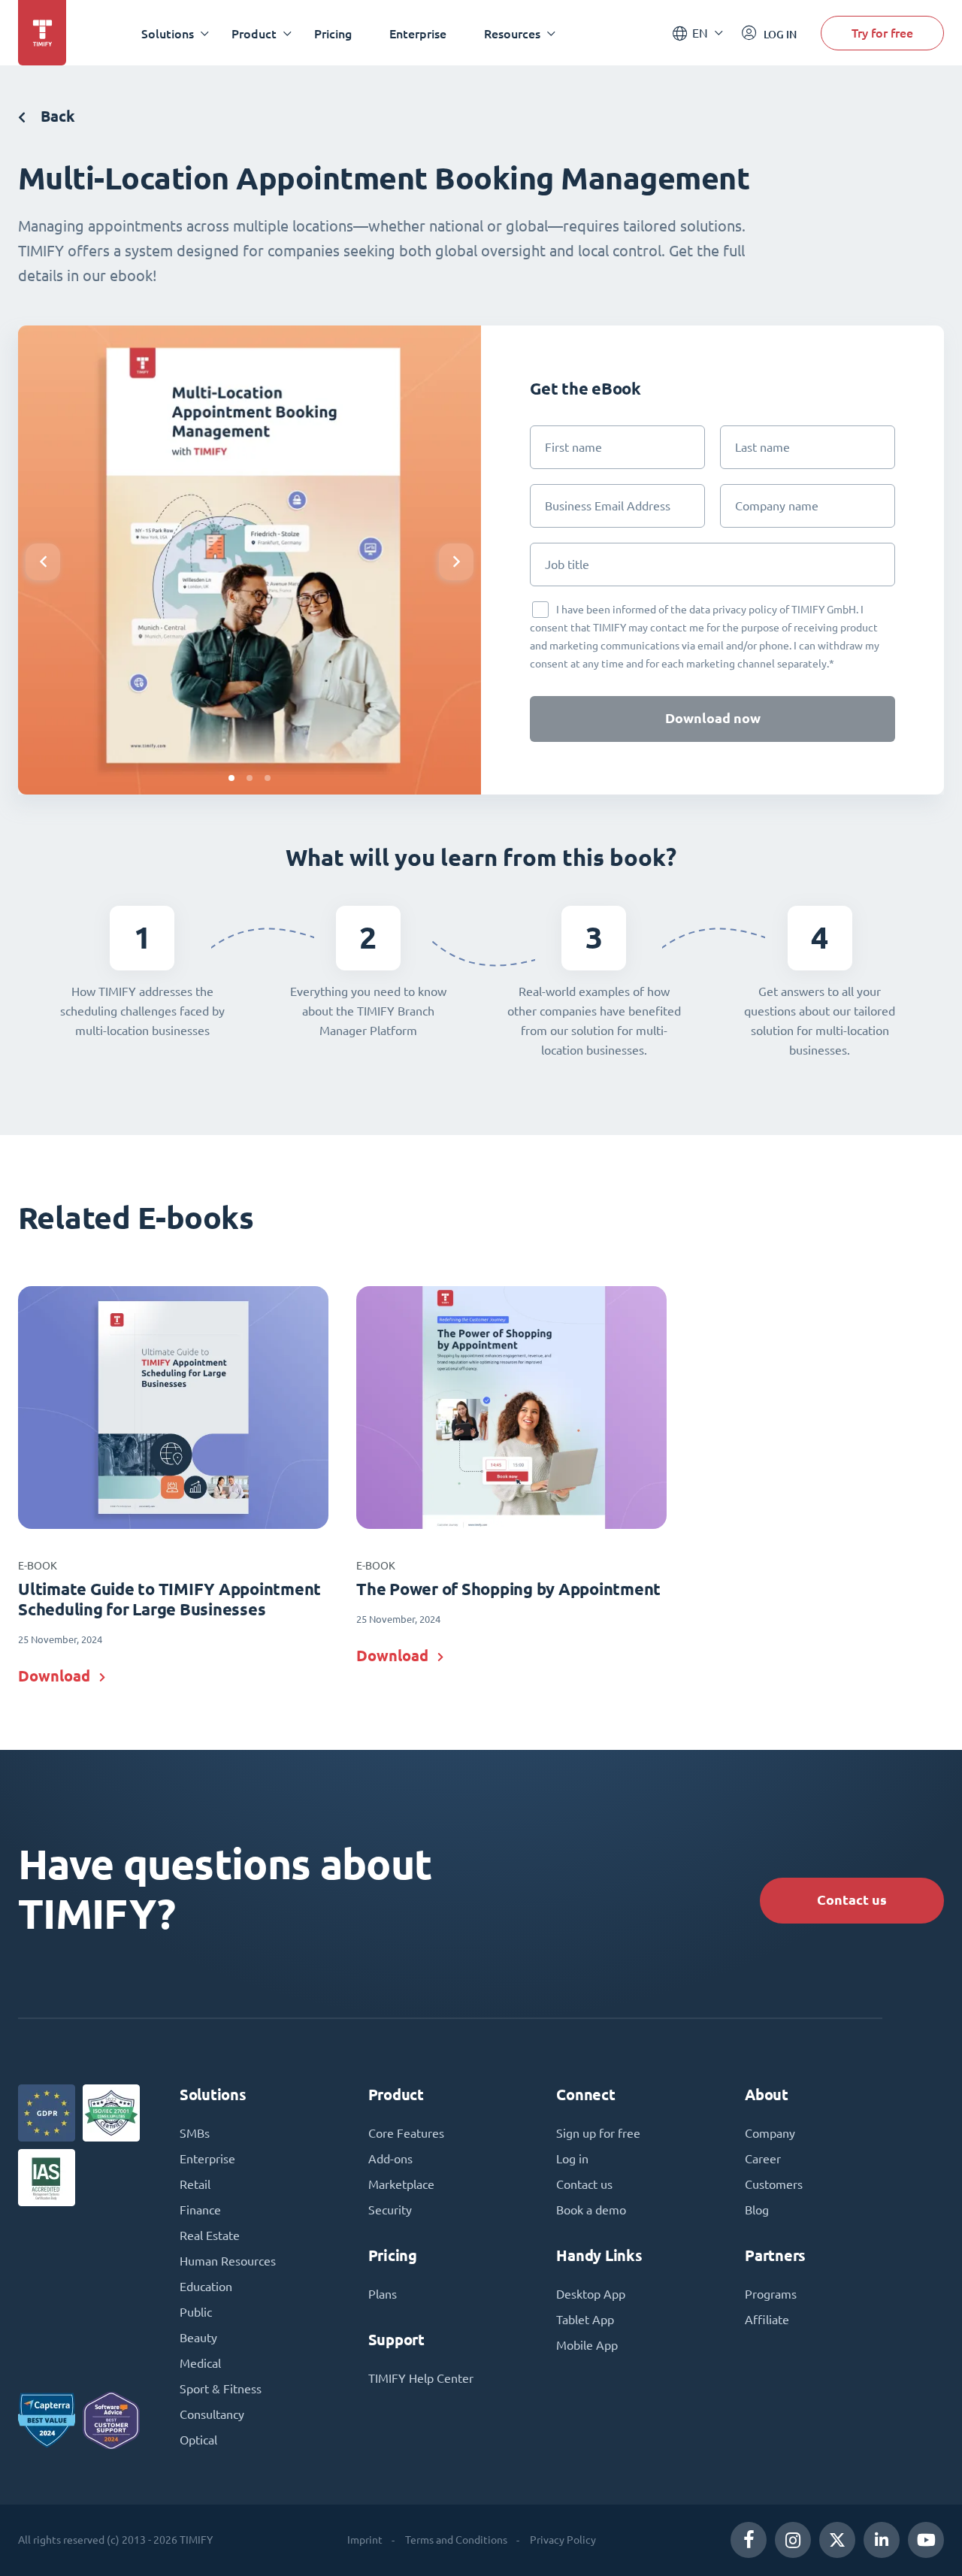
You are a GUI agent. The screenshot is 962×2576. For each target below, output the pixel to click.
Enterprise (418, 33)
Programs (771, 2294)
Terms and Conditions (456, 2540)
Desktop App (591, 2294)
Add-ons (390, 2159)
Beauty (198, 2338)
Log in (572, 2159)
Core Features (406, 2133)
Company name (777, 506)
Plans (383, 2294)
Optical (198, 2440)
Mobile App (587, 2345)
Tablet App (585, 2320)
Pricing (333, 33)
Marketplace (401, 2184)
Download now (713, 718)
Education (206, 2287)
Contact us (852, 1900)
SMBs (195, 2133)
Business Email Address (608, 506)
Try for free (882, 33)
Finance (200, 2210)
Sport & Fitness (221, 2389)
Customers (774, 2184)
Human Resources (228, 2261)
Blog (757, 2210)
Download (54, 1676)
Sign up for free (598, 2133)
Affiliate (767, 2320)
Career (763, 2159)
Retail (195, 2184)
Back (56, 116)
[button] (231, 778)
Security (390, 2210)
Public (196, 2312)
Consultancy (212, 2414)
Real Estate (210, 2235)
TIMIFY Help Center (421, 2378)
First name (573, 447)
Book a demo (591, 2210)
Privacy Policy (563, 2540)
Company (770, 2133)
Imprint (365, 2540)
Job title (567, 565)
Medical (200, 2363)
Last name (762, 447)
